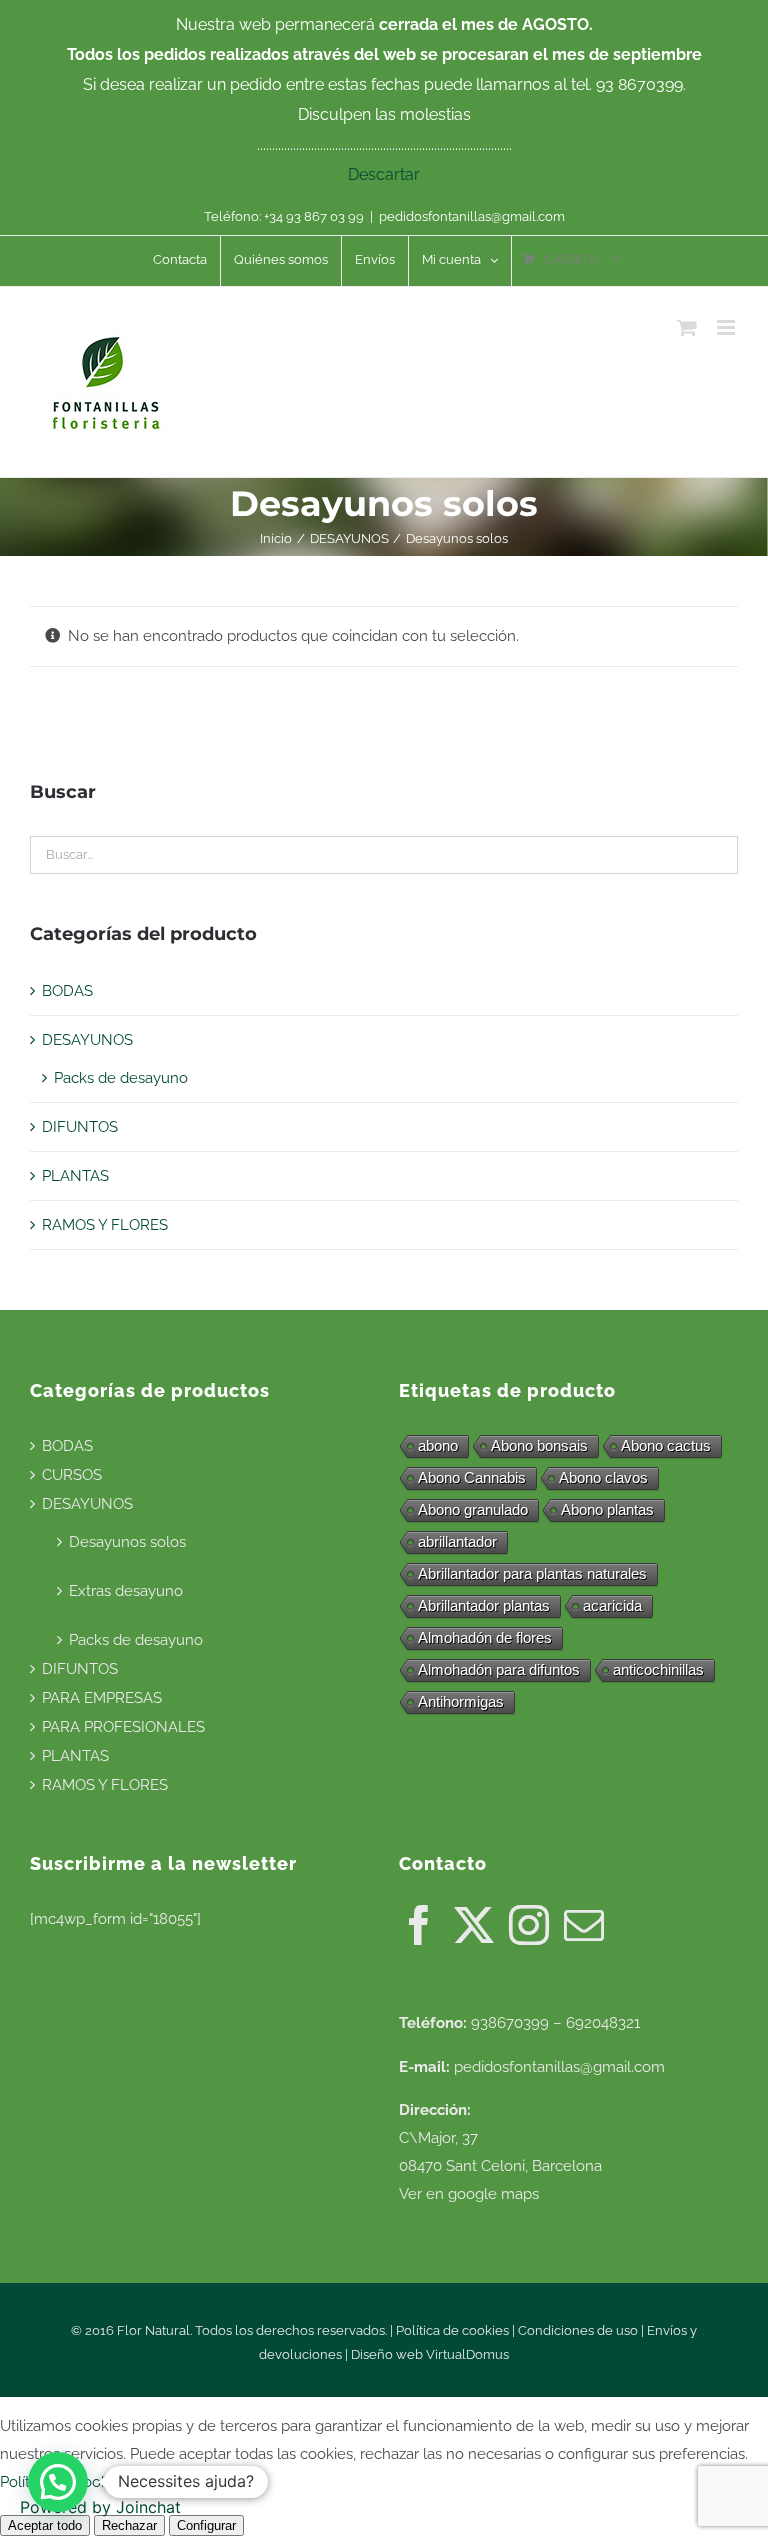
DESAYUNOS (87, 1040)
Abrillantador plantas (484, 1605)
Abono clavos (603, 1477)
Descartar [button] (384, 174)
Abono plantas (607, 1509)
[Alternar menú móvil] (727, 327)
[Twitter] (474, 1925)
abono (438, 1445)
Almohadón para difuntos (499, 1669)
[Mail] (584, 1925)
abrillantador (457, 1541)
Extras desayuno (126, 1591)
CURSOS (72, 1475)
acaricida (612, 1605)
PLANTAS (75, 1176)
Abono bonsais (539, 1445)
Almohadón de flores (485, 1637)
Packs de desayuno (121, 1078)
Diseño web (388, 2354)
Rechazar (129, 2525)
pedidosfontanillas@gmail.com (472, 216)
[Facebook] (419, 1925)
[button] (58, 2482)
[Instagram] (529, 1925)
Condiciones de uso (578, 2330)
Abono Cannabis (472, 1477)
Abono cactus (666, 1445)
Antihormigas (461, 1701)
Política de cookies (452, 2330)
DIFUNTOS (80, 1127)
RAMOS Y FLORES (105, 1225)
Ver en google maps (469, 2194)
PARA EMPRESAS (102, 1698)
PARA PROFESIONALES (123, 1727)
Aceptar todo (45, 2525)
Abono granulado (473, 1509)
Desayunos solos (127, 1542)
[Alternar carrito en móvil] (687, 327)
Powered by (100, 2507)
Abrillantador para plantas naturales (532, 1573)
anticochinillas (658, 1669)
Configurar (206, 2525)
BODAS (67, 991)
